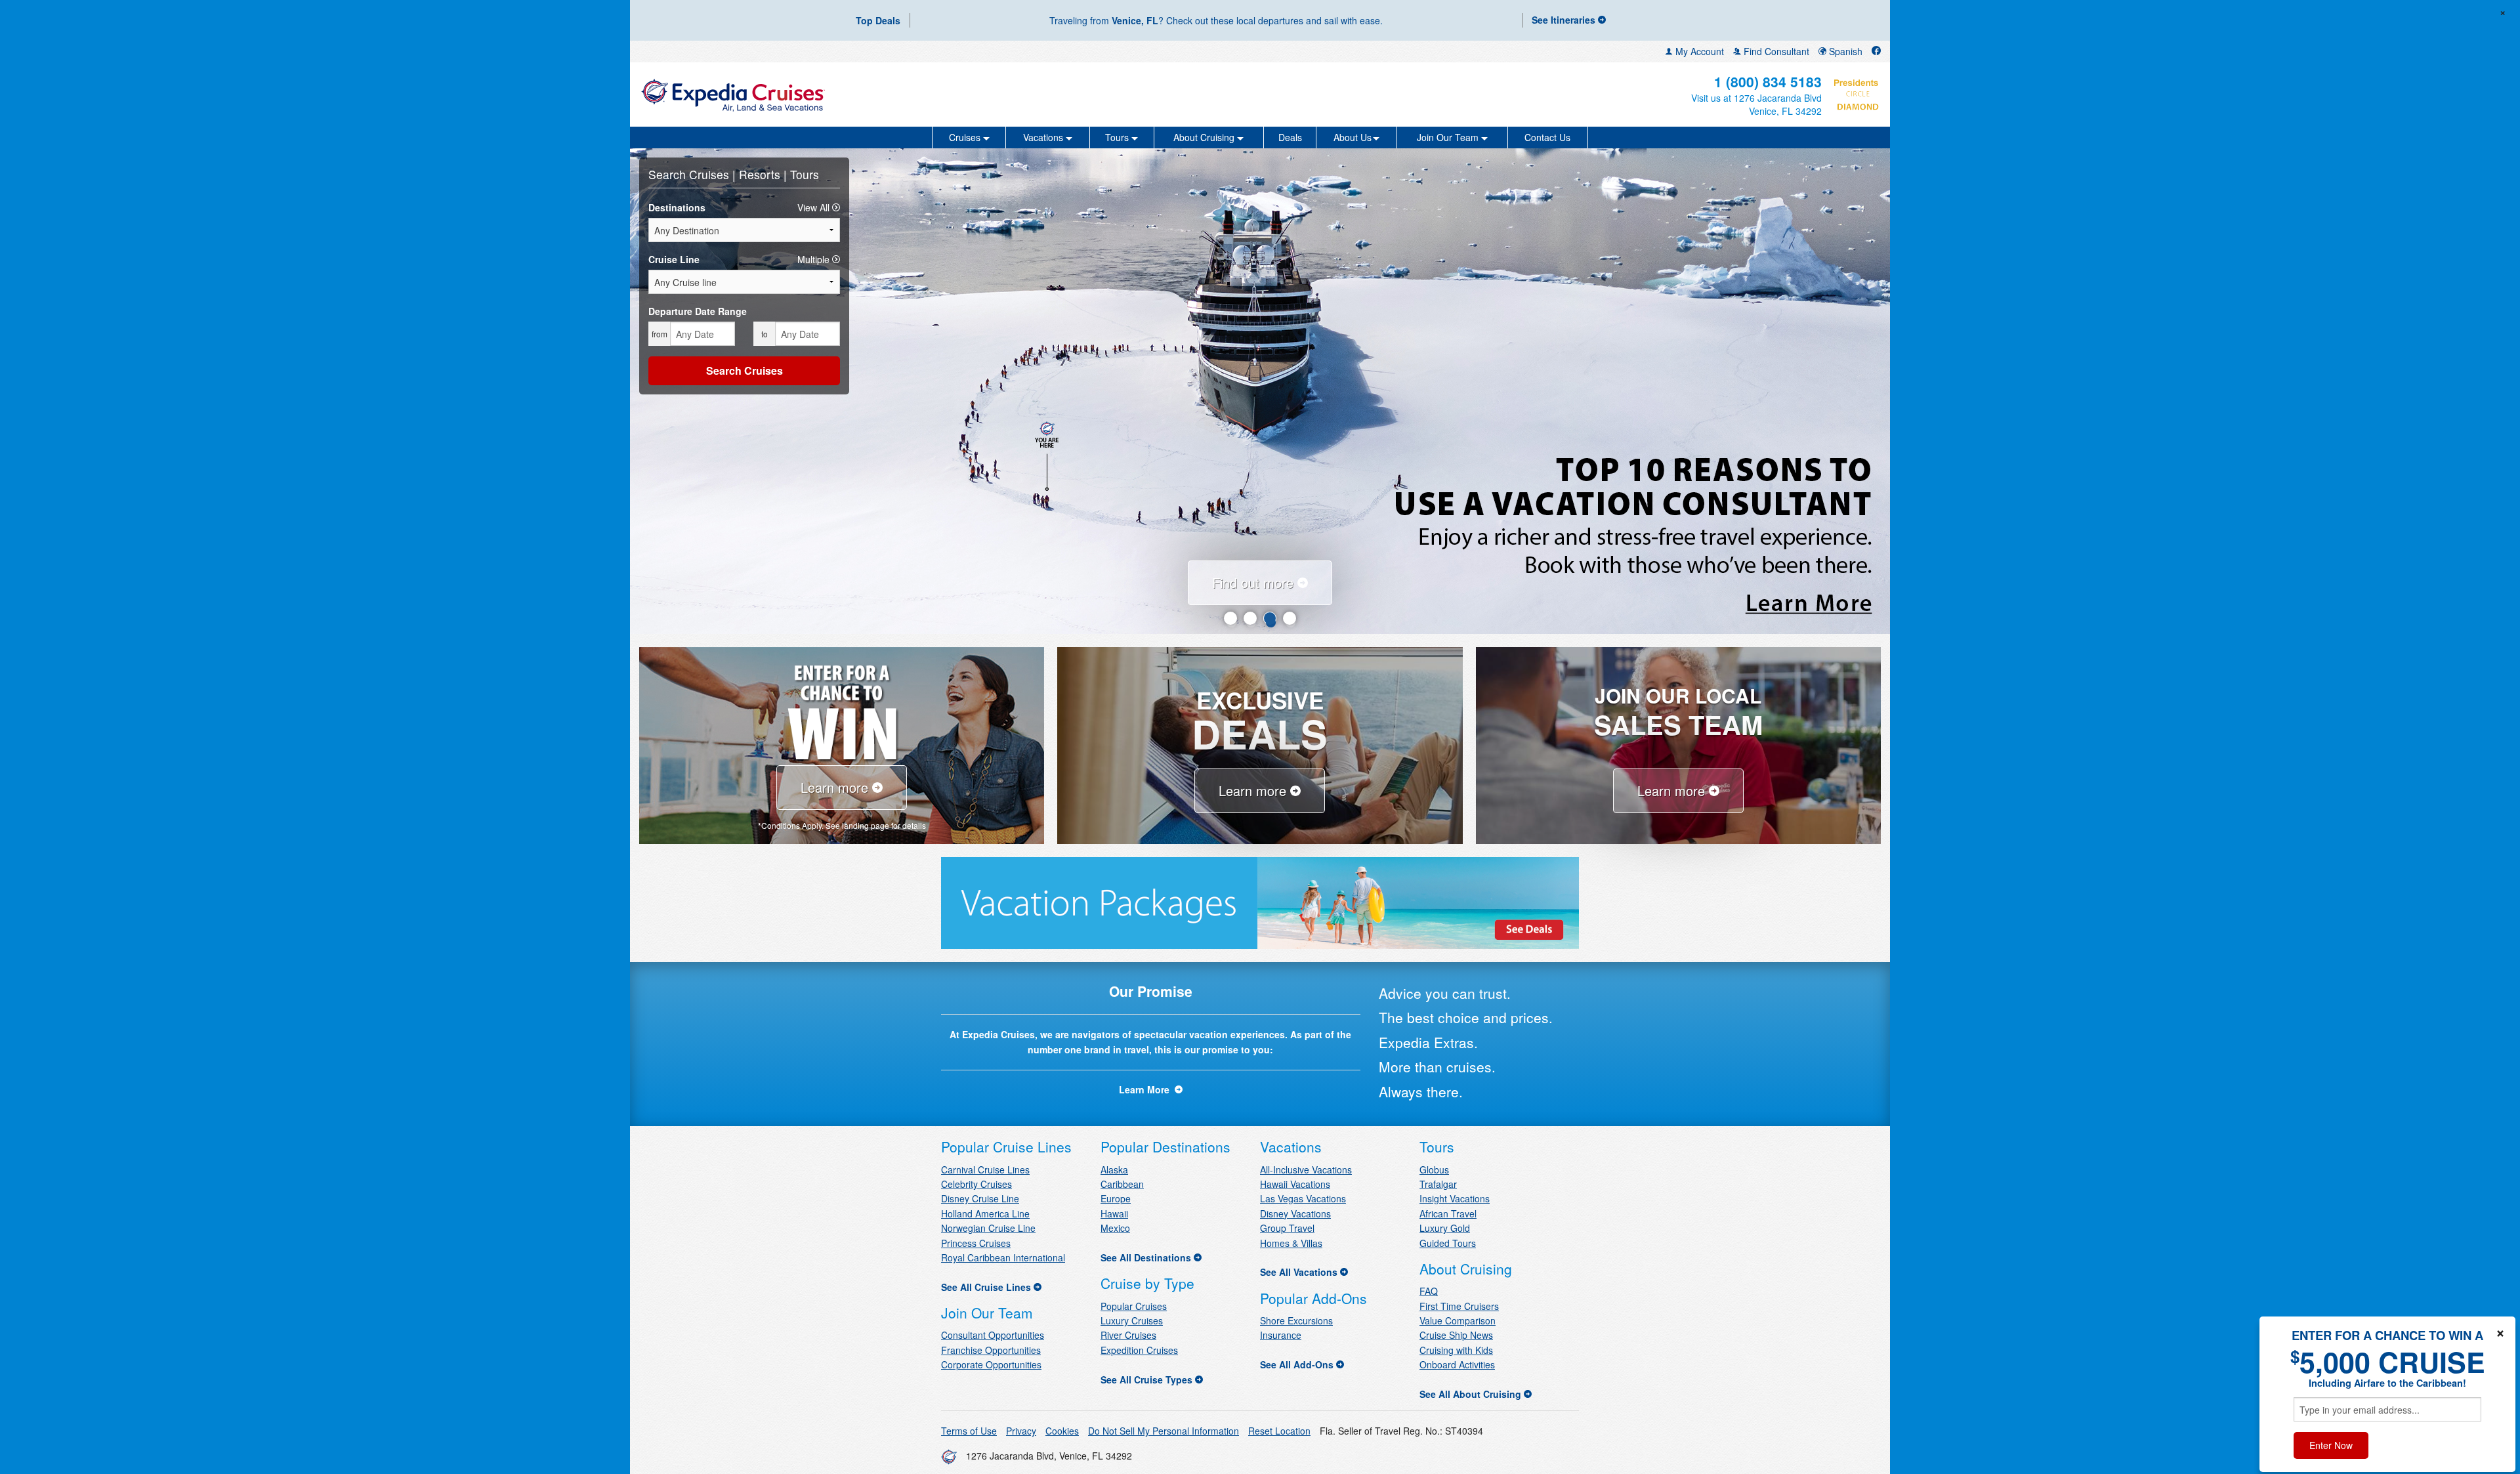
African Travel (1448, 1213)
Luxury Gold (1445, 1228)
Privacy (1021, 1431)
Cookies (1062, 1431)
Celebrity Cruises (976, 1184)
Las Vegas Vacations (1303, 1198)
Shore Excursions (1296, 1320)
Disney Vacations (1295, 1213)
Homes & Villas (1291, 1243)
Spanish (1844, 51)
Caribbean (1122, 1184)
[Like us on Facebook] (1876, 51)
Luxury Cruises (1132, 1320)
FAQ (1429, 1291)
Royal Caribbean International (1003, 1257)
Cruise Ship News (1456, 1335)
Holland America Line (985, 1213)
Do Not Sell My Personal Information (1164, 1431)
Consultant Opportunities (993, 1335)
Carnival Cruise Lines (985, 1169)
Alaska (1114, 1169)
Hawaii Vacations (1295, 1184)
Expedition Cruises (1139, 1350)
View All (815, 207)
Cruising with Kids (1456, 1350)
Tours (805, 174)
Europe (1116, 1198)
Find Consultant (1775, 51)
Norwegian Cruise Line (988, 1228)
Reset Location (1279, 1431)
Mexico (1115, 1228)
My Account (1698, 51)
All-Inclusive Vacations (1306, 1169)
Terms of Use (969, 1431)
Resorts (761, 174)
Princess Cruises (976, 1243)
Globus (1434, 1169)
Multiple (815, 259)
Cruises (711, 174)
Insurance (1281, 1335)
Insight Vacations (1455, 1198)
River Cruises (1128, 1335)
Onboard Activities (1457, 1364)
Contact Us (1547, 137)
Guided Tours (1448, 1243)
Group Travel (1287, 1228)
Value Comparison (1458, 1320)
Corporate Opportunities (991, 1364)
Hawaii (1114, 1213)
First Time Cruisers (1459, 1306)
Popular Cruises (1134, 1306)
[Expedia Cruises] (845, 95)
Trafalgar (1438, 1184)
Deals (1290, 137)
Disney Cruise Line (980, 1198)
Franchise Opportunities (991, 1350)
